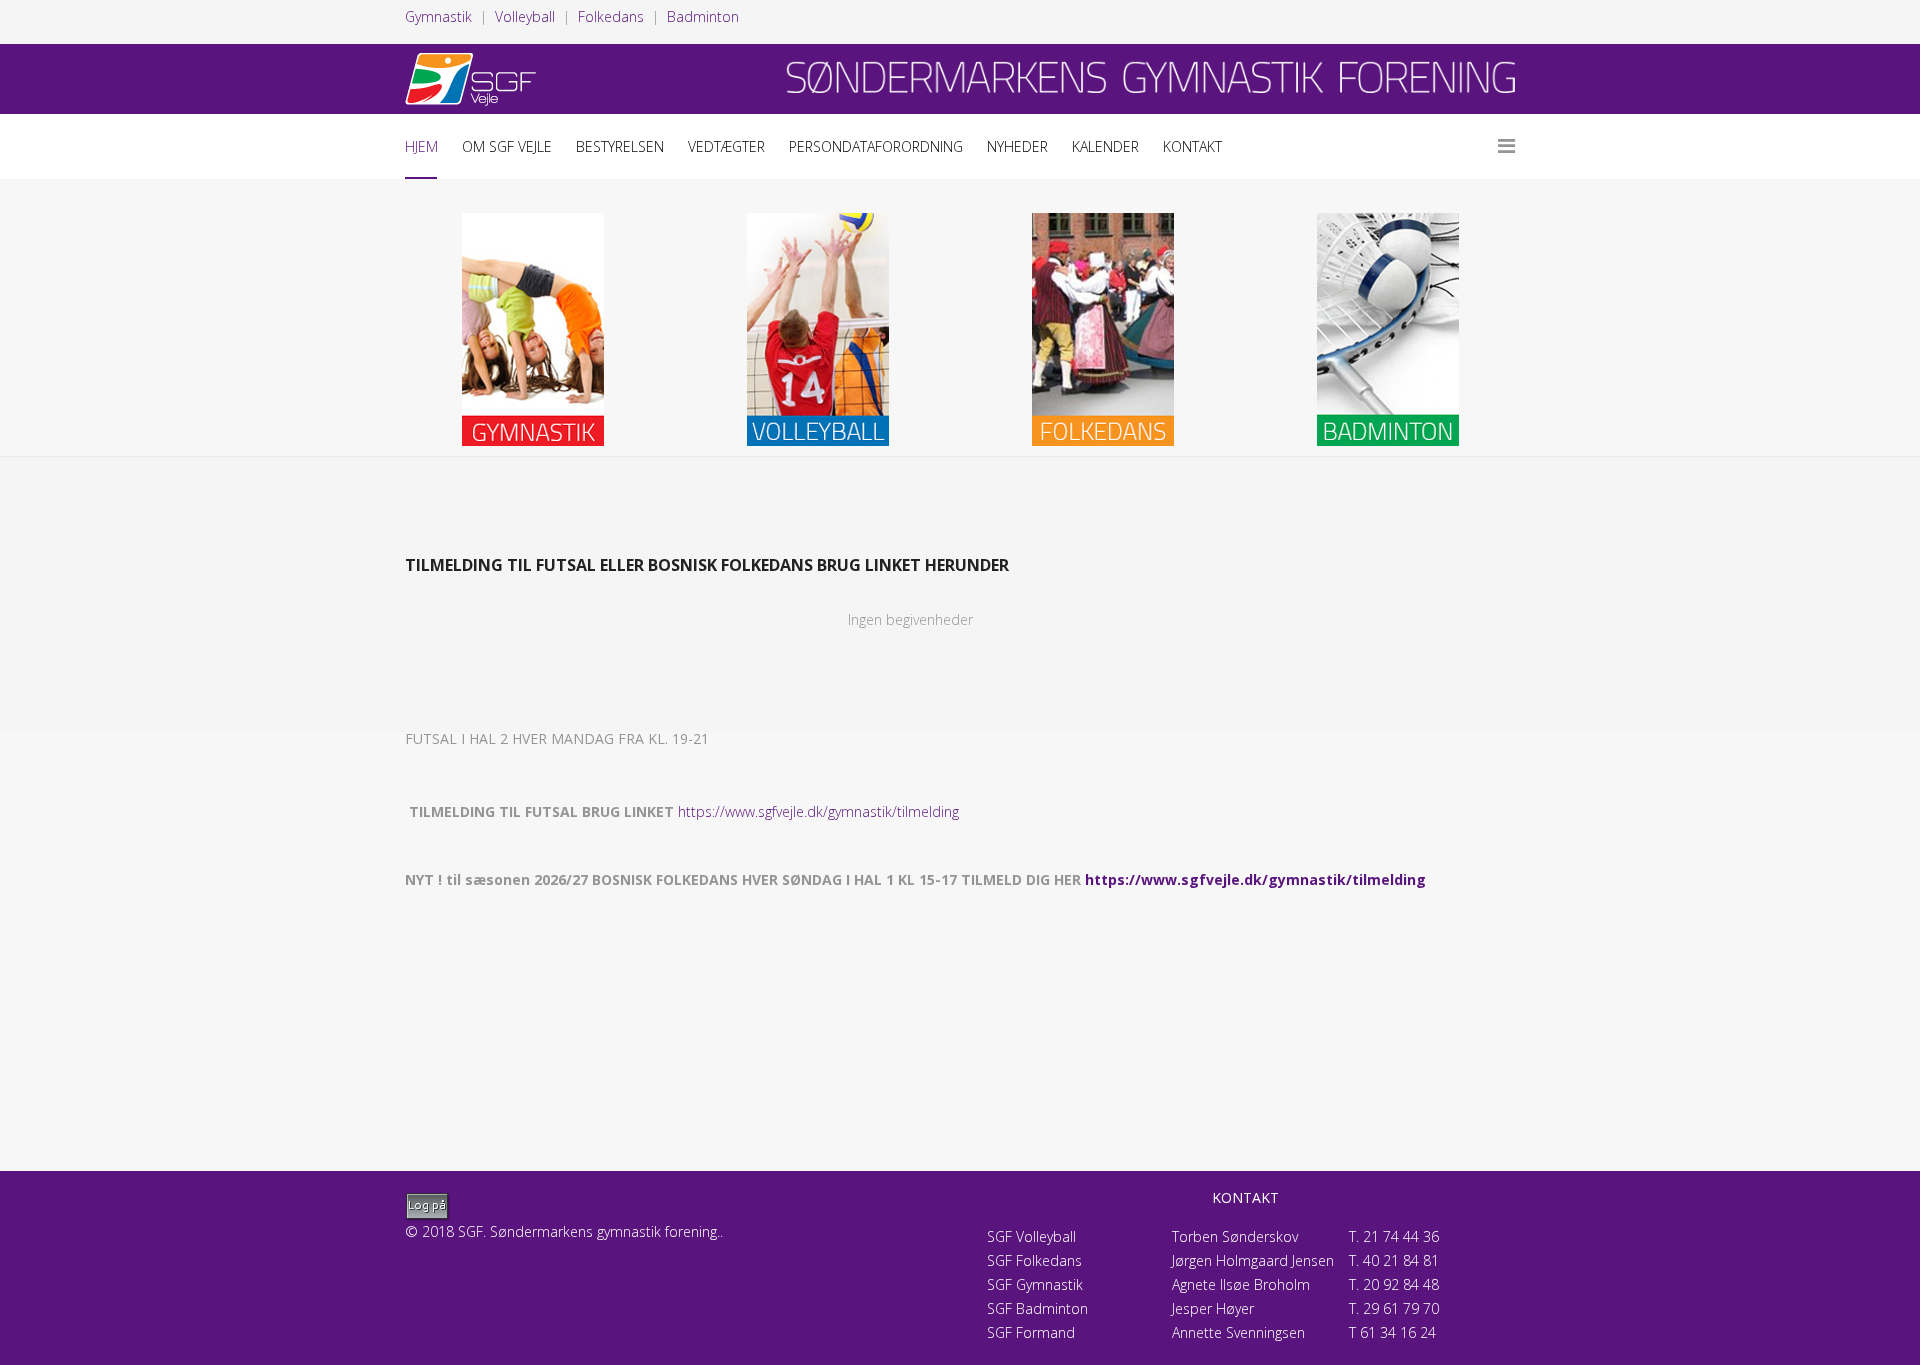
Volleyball (525, 16)
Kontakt (1192, 146)
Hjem (421, 146)
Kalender (1105, 146)
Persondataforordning (876, 146)
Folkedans (611, 16)
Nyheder (1017, 146)
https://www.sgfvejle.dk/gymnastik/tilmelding (818, 811)
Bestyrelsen (620, 146)
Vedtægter (726, 146)
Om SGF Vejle (507, 146)
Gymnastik (438, 16)
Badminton (703, 16)
